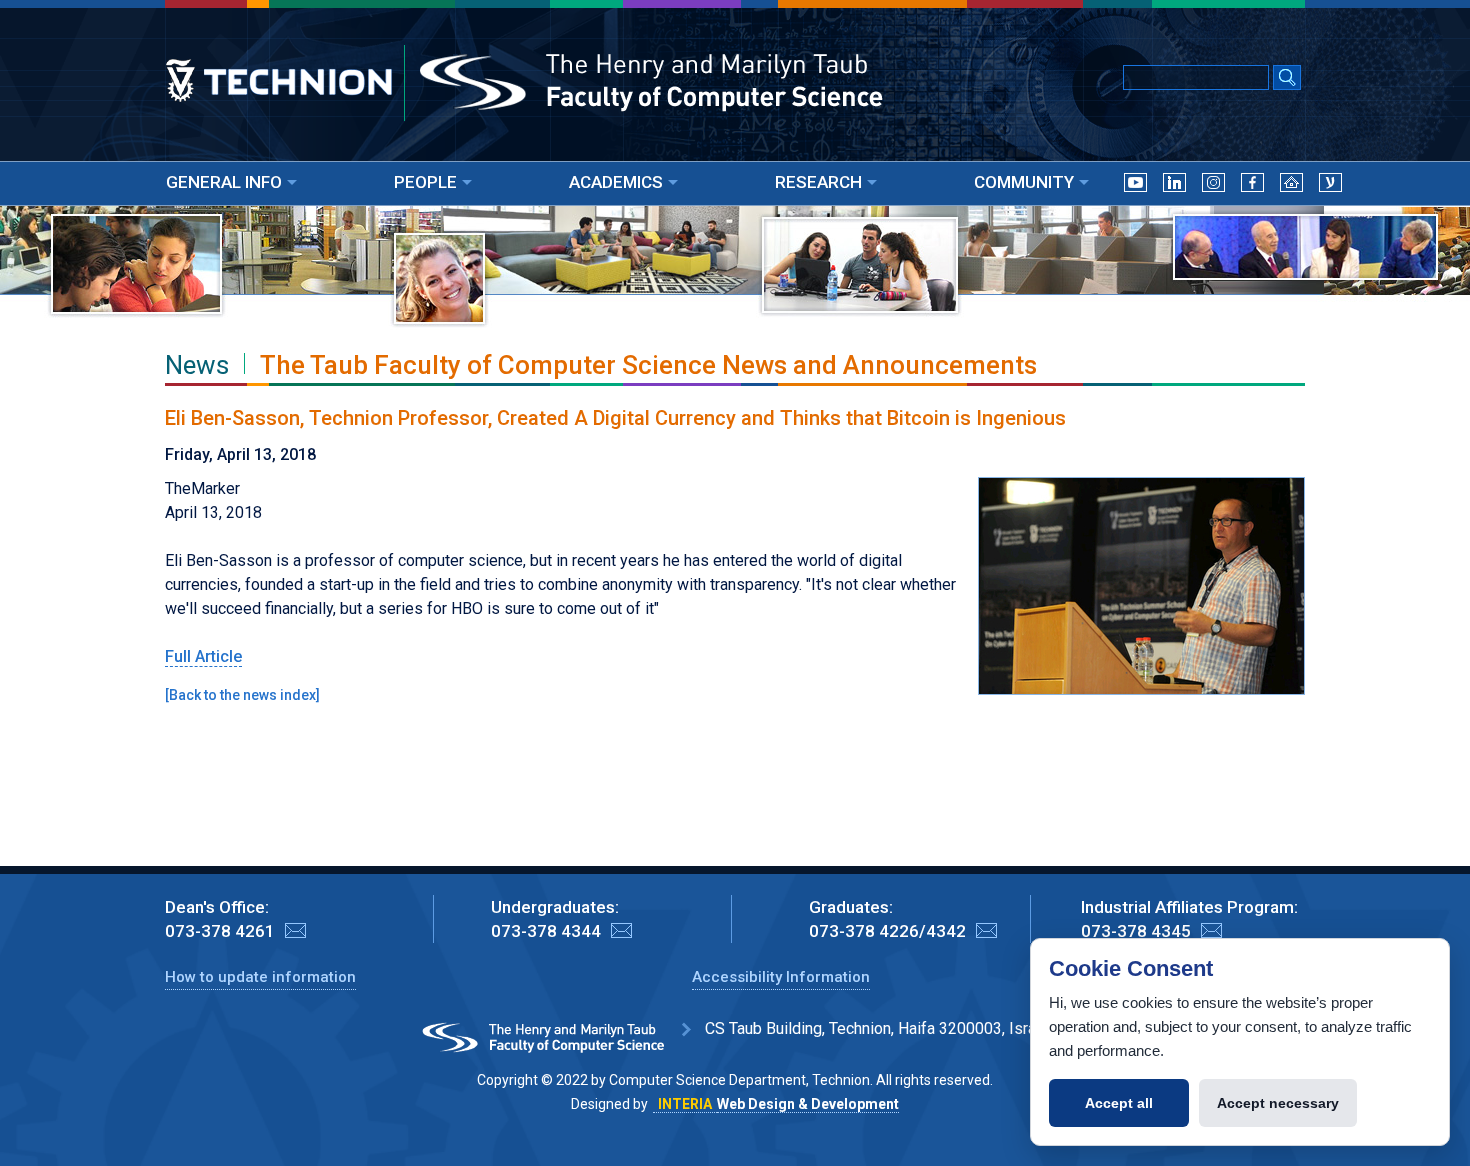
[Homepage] (1291, 186)
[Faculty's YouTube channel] (1135, 186)
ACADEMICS (616, 182)
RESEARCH (818, 182)
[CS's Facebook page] (1252, 186)
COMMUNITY (1024, 182)
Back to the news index (242, 695)
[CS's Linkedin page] (1174, 186)
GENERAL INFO (224, 182)
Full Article (203, 656)
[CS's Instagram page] (1213, 186)
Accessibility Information (781, 977)
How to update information (260, 977)
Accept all (1119, 1103)
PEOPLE (425, 182)
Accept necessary (1278, 1103)
